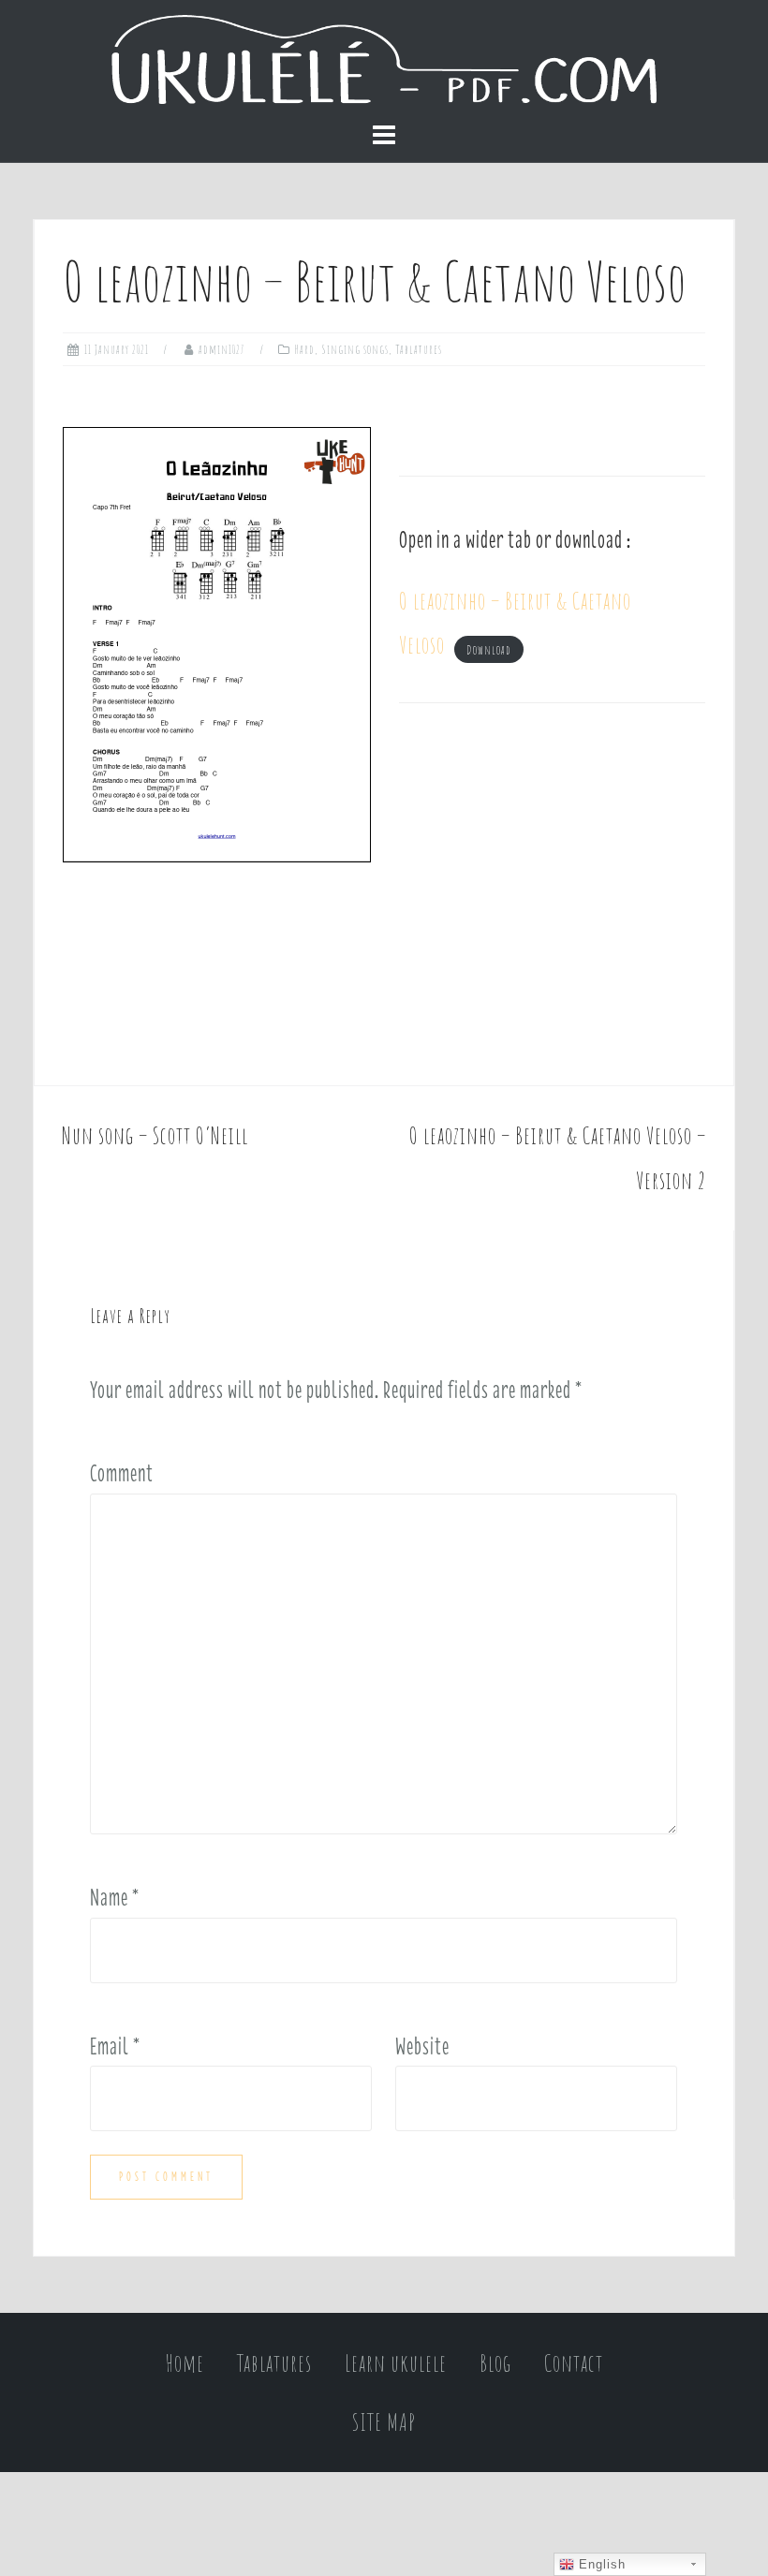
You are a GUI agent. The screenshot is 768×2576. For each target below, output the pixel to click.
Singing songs (355, 349)
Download (489, 649)
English (600, 2564)
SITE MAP (384, 2422)
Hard (305, 349)
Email (115, 2046)
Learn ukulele (396, 2363)
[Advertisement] (552, 894)
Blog (495, 2363)
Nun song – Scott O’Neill (155, 1135)
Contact (574, 2363)
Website (422, 2046)
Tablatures (419, 349)
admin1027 (222, 349)
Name (115, 1897)
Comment (122, 1473)
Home (185, 2363)
